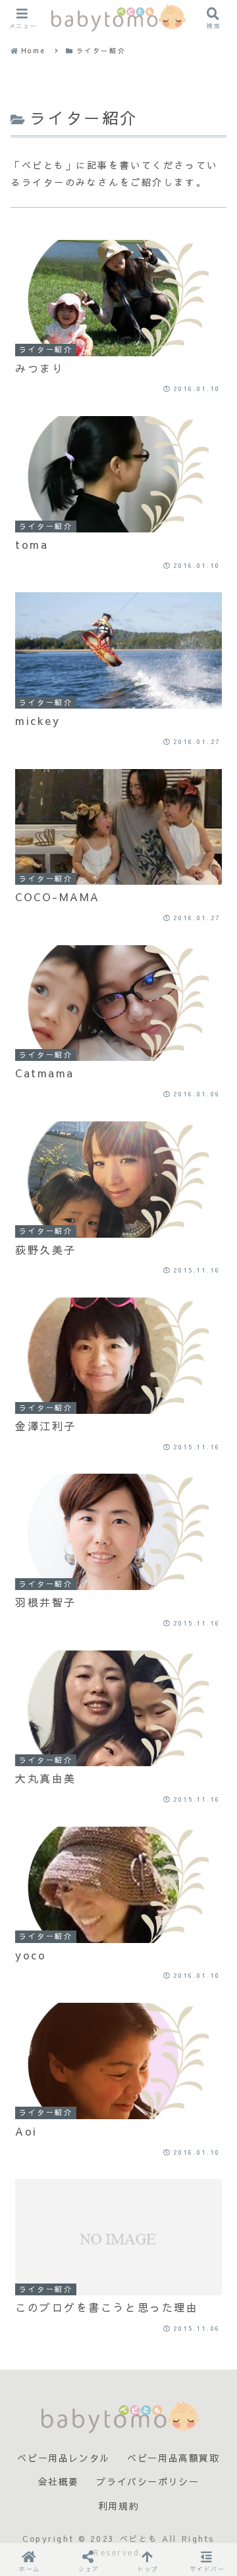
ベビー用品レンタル (63, 2458)
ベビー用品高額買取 (173, 2458)
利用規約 (118, 2506)
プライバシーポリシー (147, 2482)
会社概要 (59, 2482)
